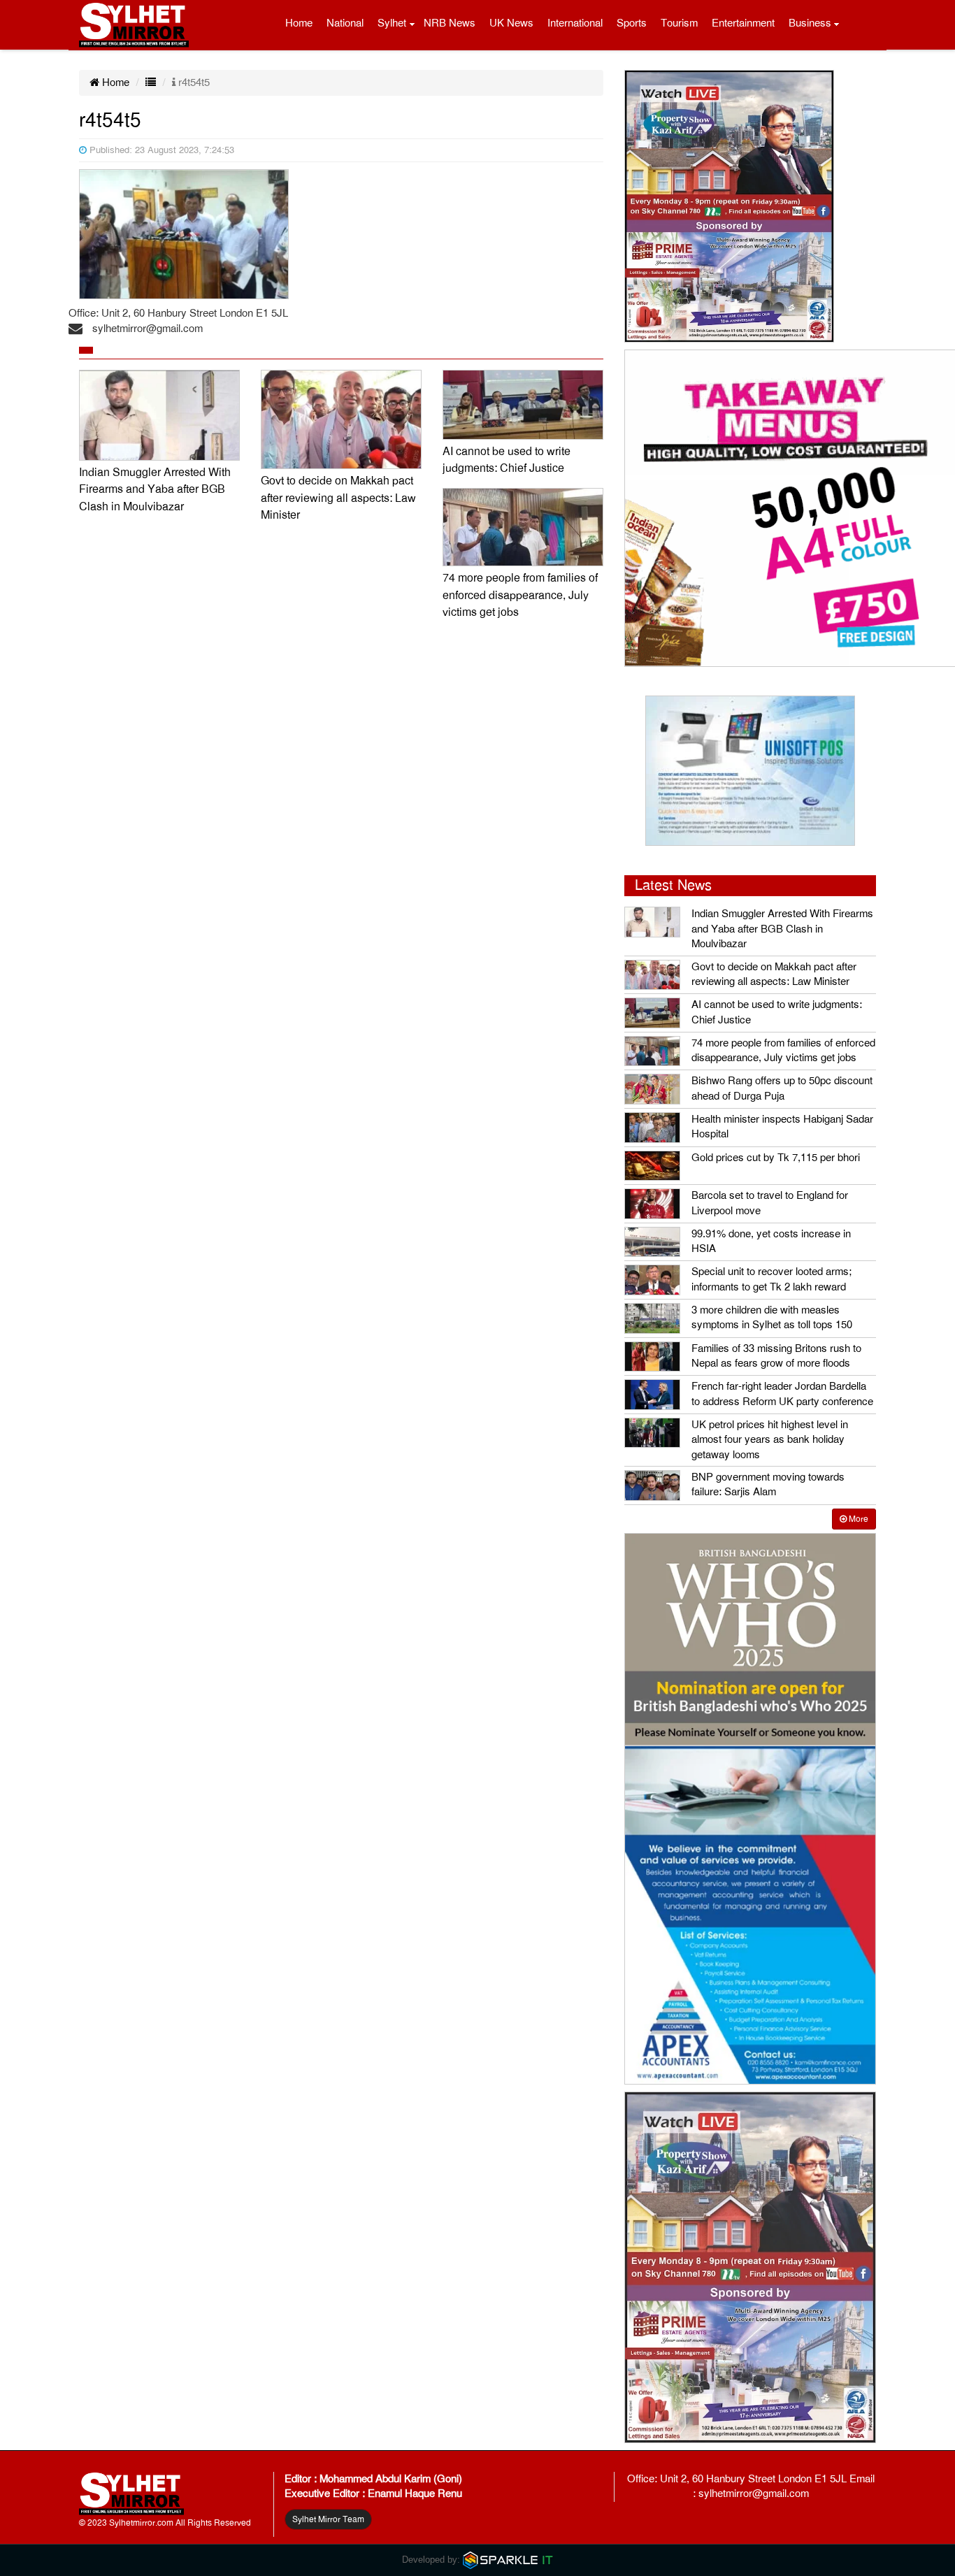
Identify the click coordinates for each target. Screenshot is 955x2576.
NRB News (450, 23)
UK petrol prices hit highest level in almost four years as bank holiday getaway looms (770, 1440)
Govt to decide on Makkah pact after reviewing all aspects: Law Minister (338, 498)
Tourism (679, 23)
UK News (511, 23)
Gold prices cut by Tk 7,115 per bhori (776, 1158)
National (345, 23)
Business (810, 23)
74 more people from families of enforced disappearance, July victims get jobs (520, 595)
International (575, 23)
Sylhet (392, 23)
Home (299, 23)
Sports (632, 23)
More (857, 1519)
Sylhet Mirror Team (328, 2519)
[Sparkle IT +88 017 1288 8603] (508, 2560)
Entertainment (743, 23)
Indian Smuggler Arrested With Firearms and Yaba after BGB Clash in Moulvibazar (155, 490)
